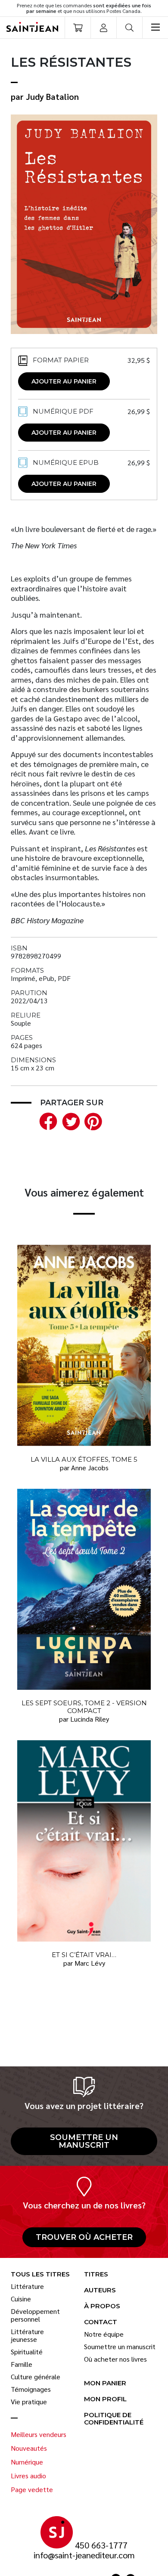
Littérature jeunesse (27, 2335)
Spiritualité (27, 2352)
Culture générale (36, 2377)
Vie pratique (29, 2402)
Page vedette (32, 2489)
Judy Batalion (52, 96)
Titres (96, 2274)
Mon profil (105, 2399)
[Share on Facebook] (47, 1120)
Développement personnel (35, 2315)
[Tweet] (69, 1120)
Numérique (27, 2462)
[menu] (155, 28)
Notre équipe (104, 2334)
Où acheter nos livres (115, 2359)
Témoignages (31, 2389)
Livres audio (28, 2476)
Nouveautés (29, 2448)
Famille (22, 2364)
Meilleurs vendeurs (39, 2434)
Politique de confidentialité (114, 2419)
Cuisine (21, 2299)
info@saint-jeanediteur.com (84, 2555)
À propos (102, 2306)
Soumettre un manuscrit (84, 2141)
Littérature (27, 2286)
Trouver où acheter (84, 2237)
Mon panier (105, 2383)
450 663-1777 (101, 2545)
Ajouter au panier (64, 381)
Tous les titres (40, 2274)
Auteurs (100, 2290)
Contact (101, 2322)
